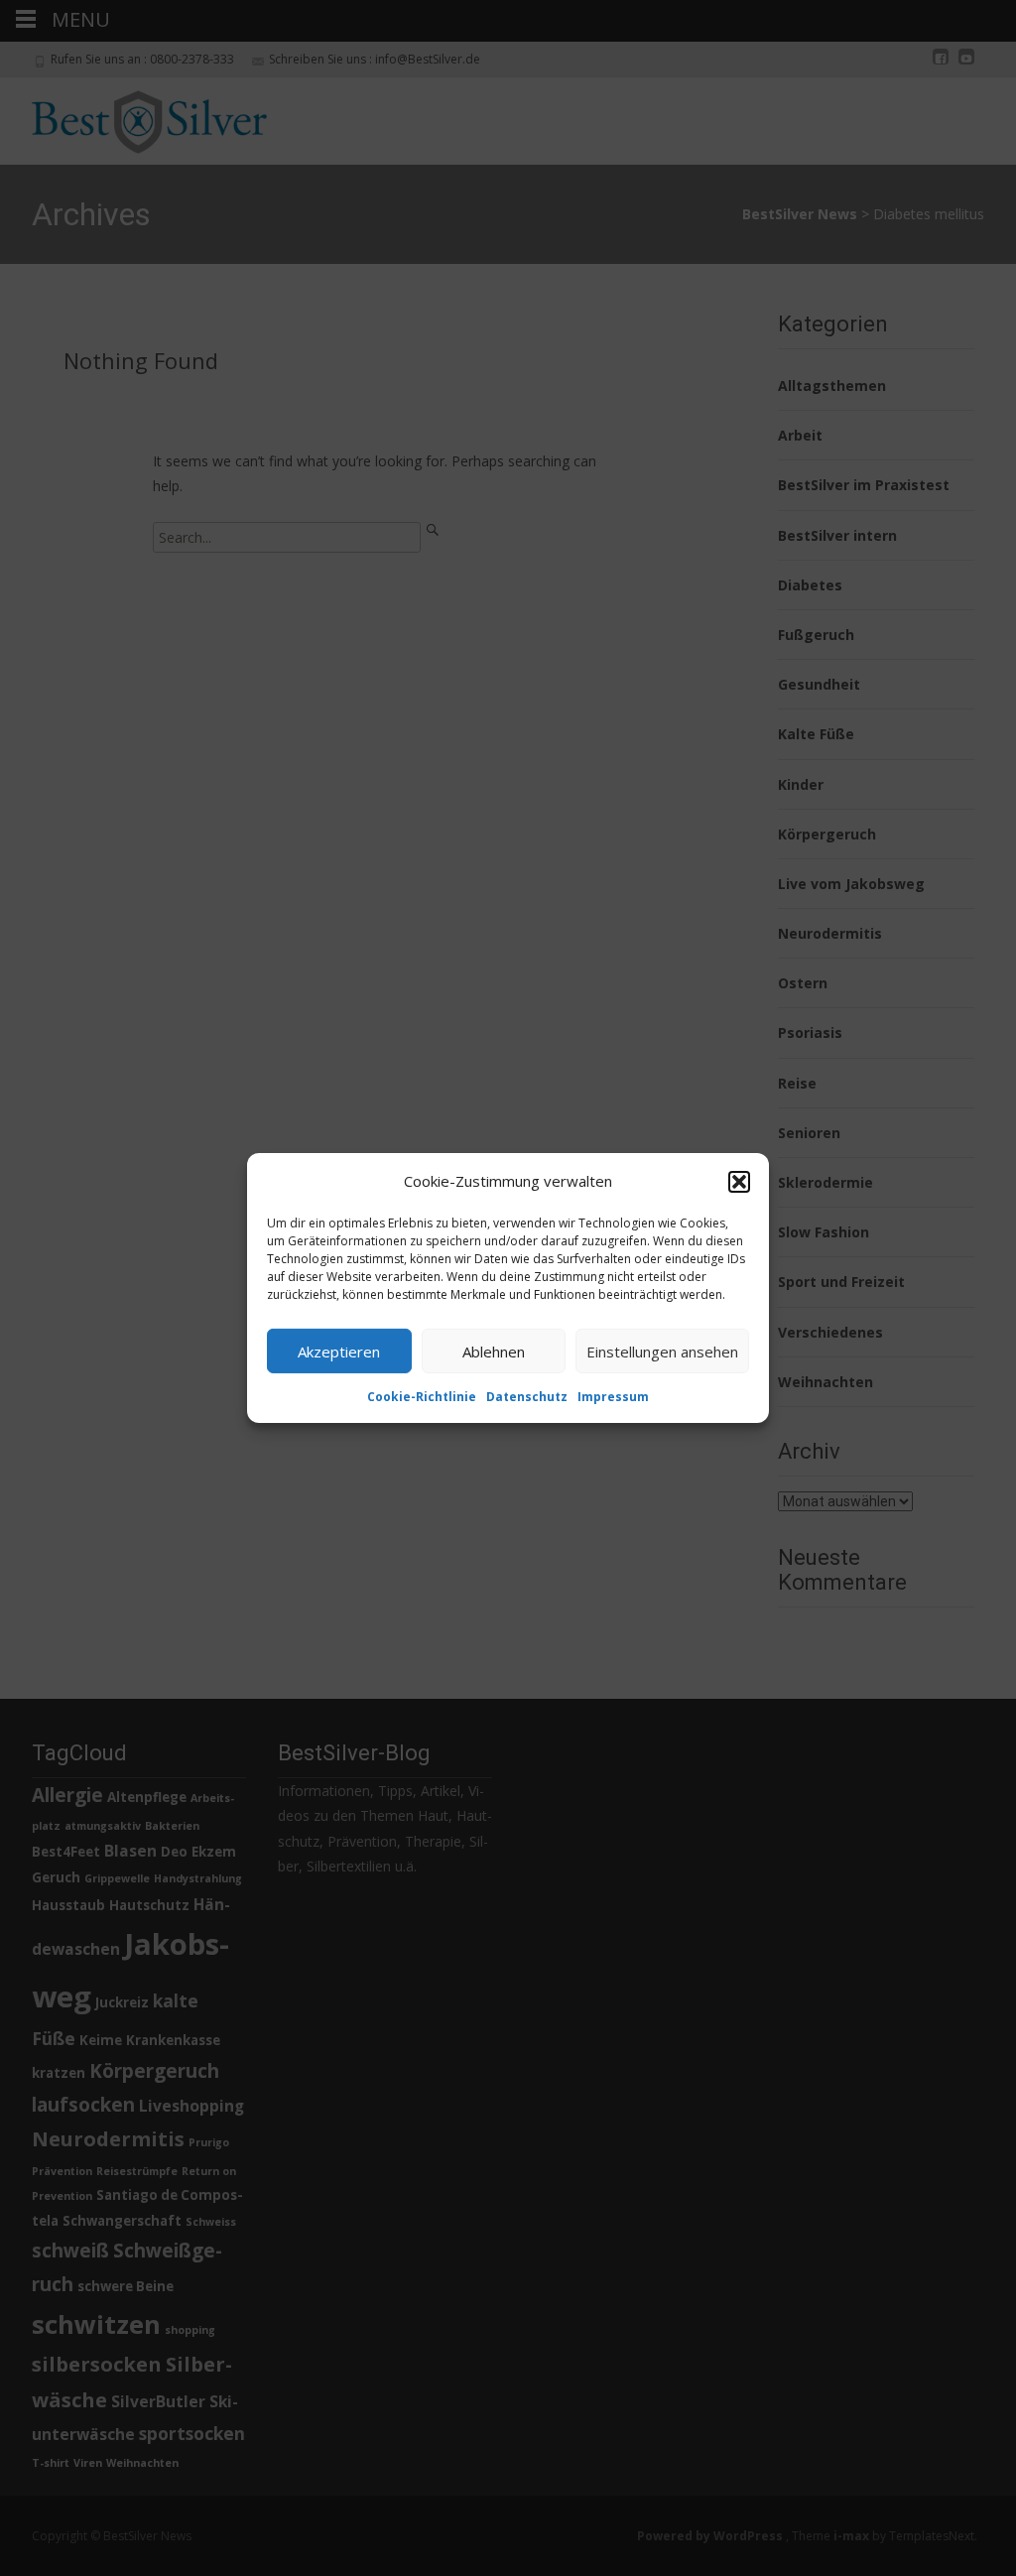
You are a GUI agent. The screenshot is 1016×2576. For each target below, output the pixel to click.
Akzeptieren (339, 1351)
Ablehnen (494, 1351)
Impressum (613, 1397)
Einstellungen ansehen (662, 1351)
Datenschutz (527, 1397)
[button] (739, 1181)
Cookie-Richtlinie (422, 1397)
